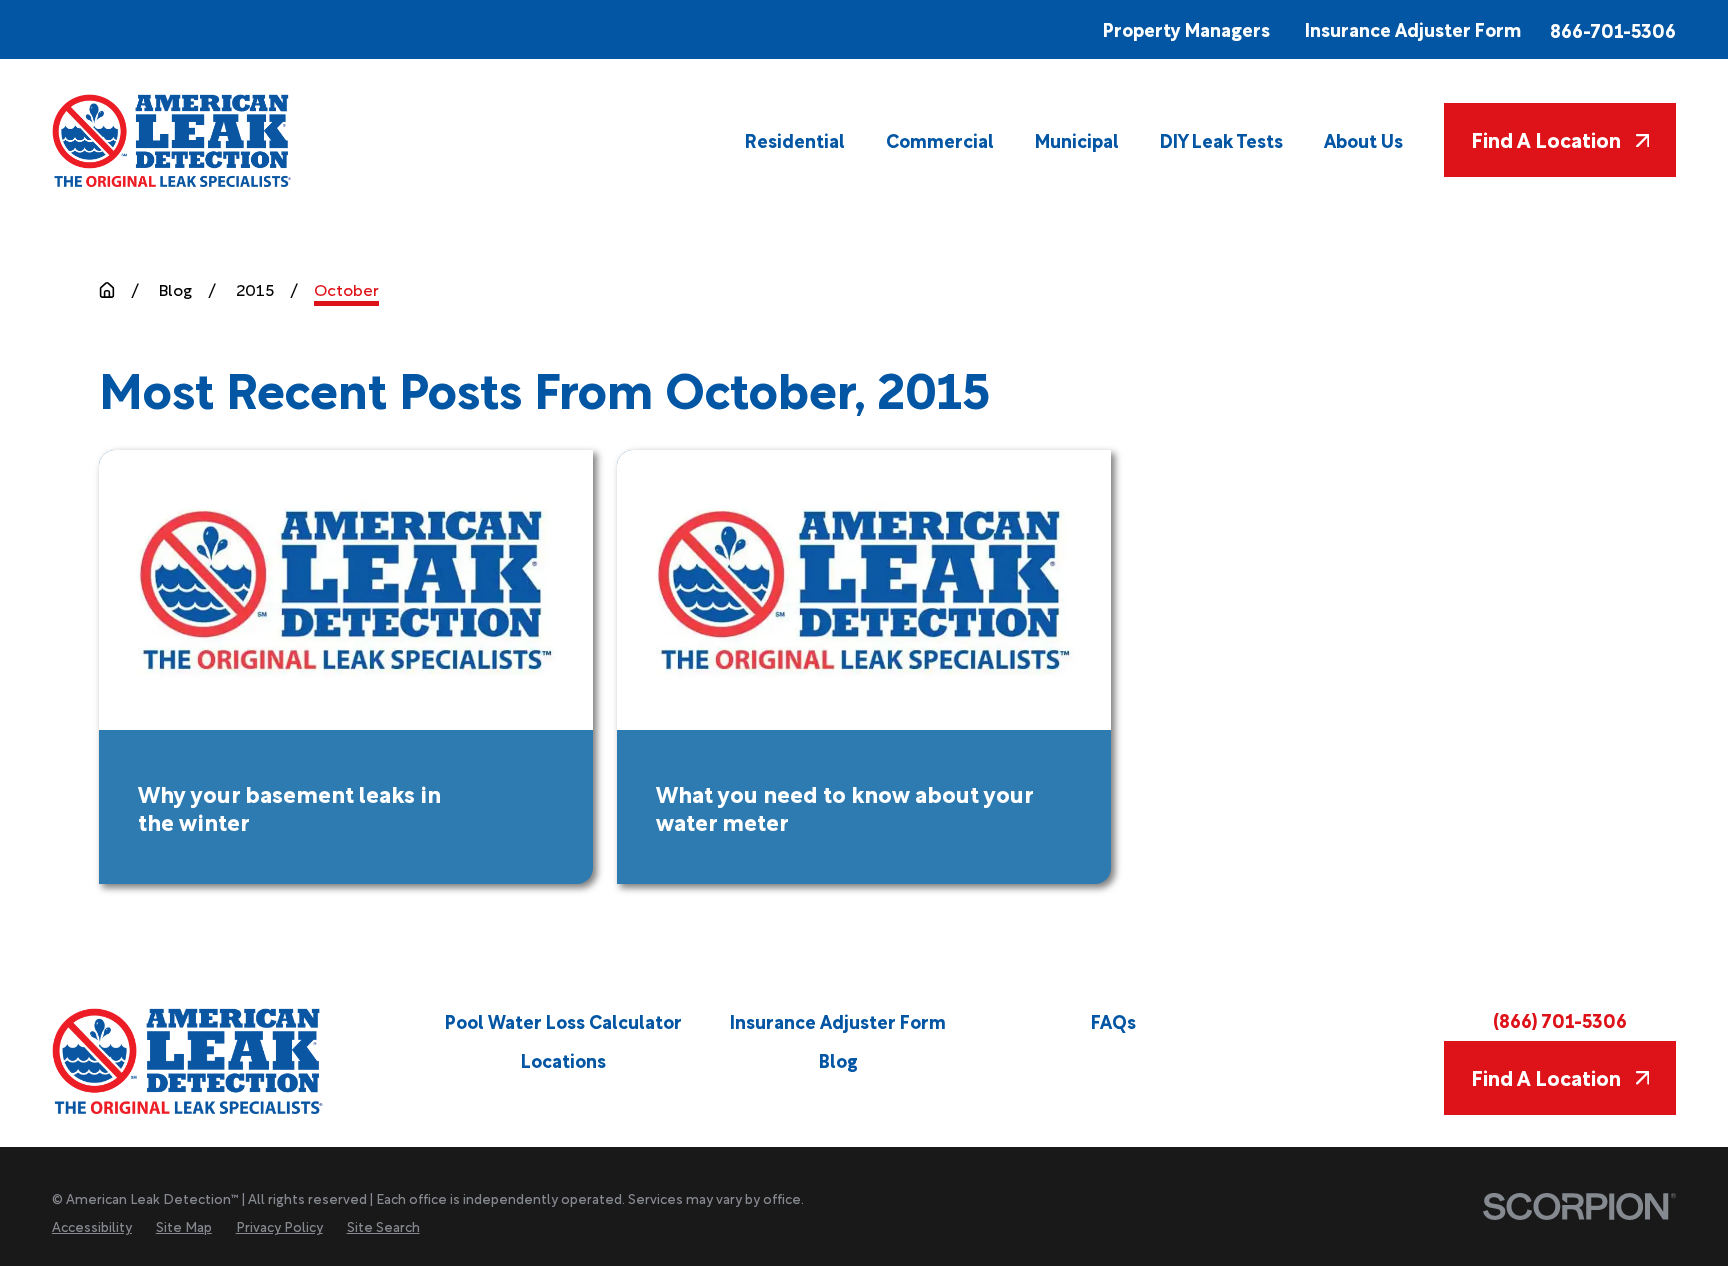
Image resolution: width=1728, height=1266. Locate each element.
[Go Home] (107, 290)
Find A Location (1546, 139)
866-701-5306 (1613, 29)
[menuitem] (795, 140)
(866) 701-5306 (1560, 1019)
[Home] (173, 141)
